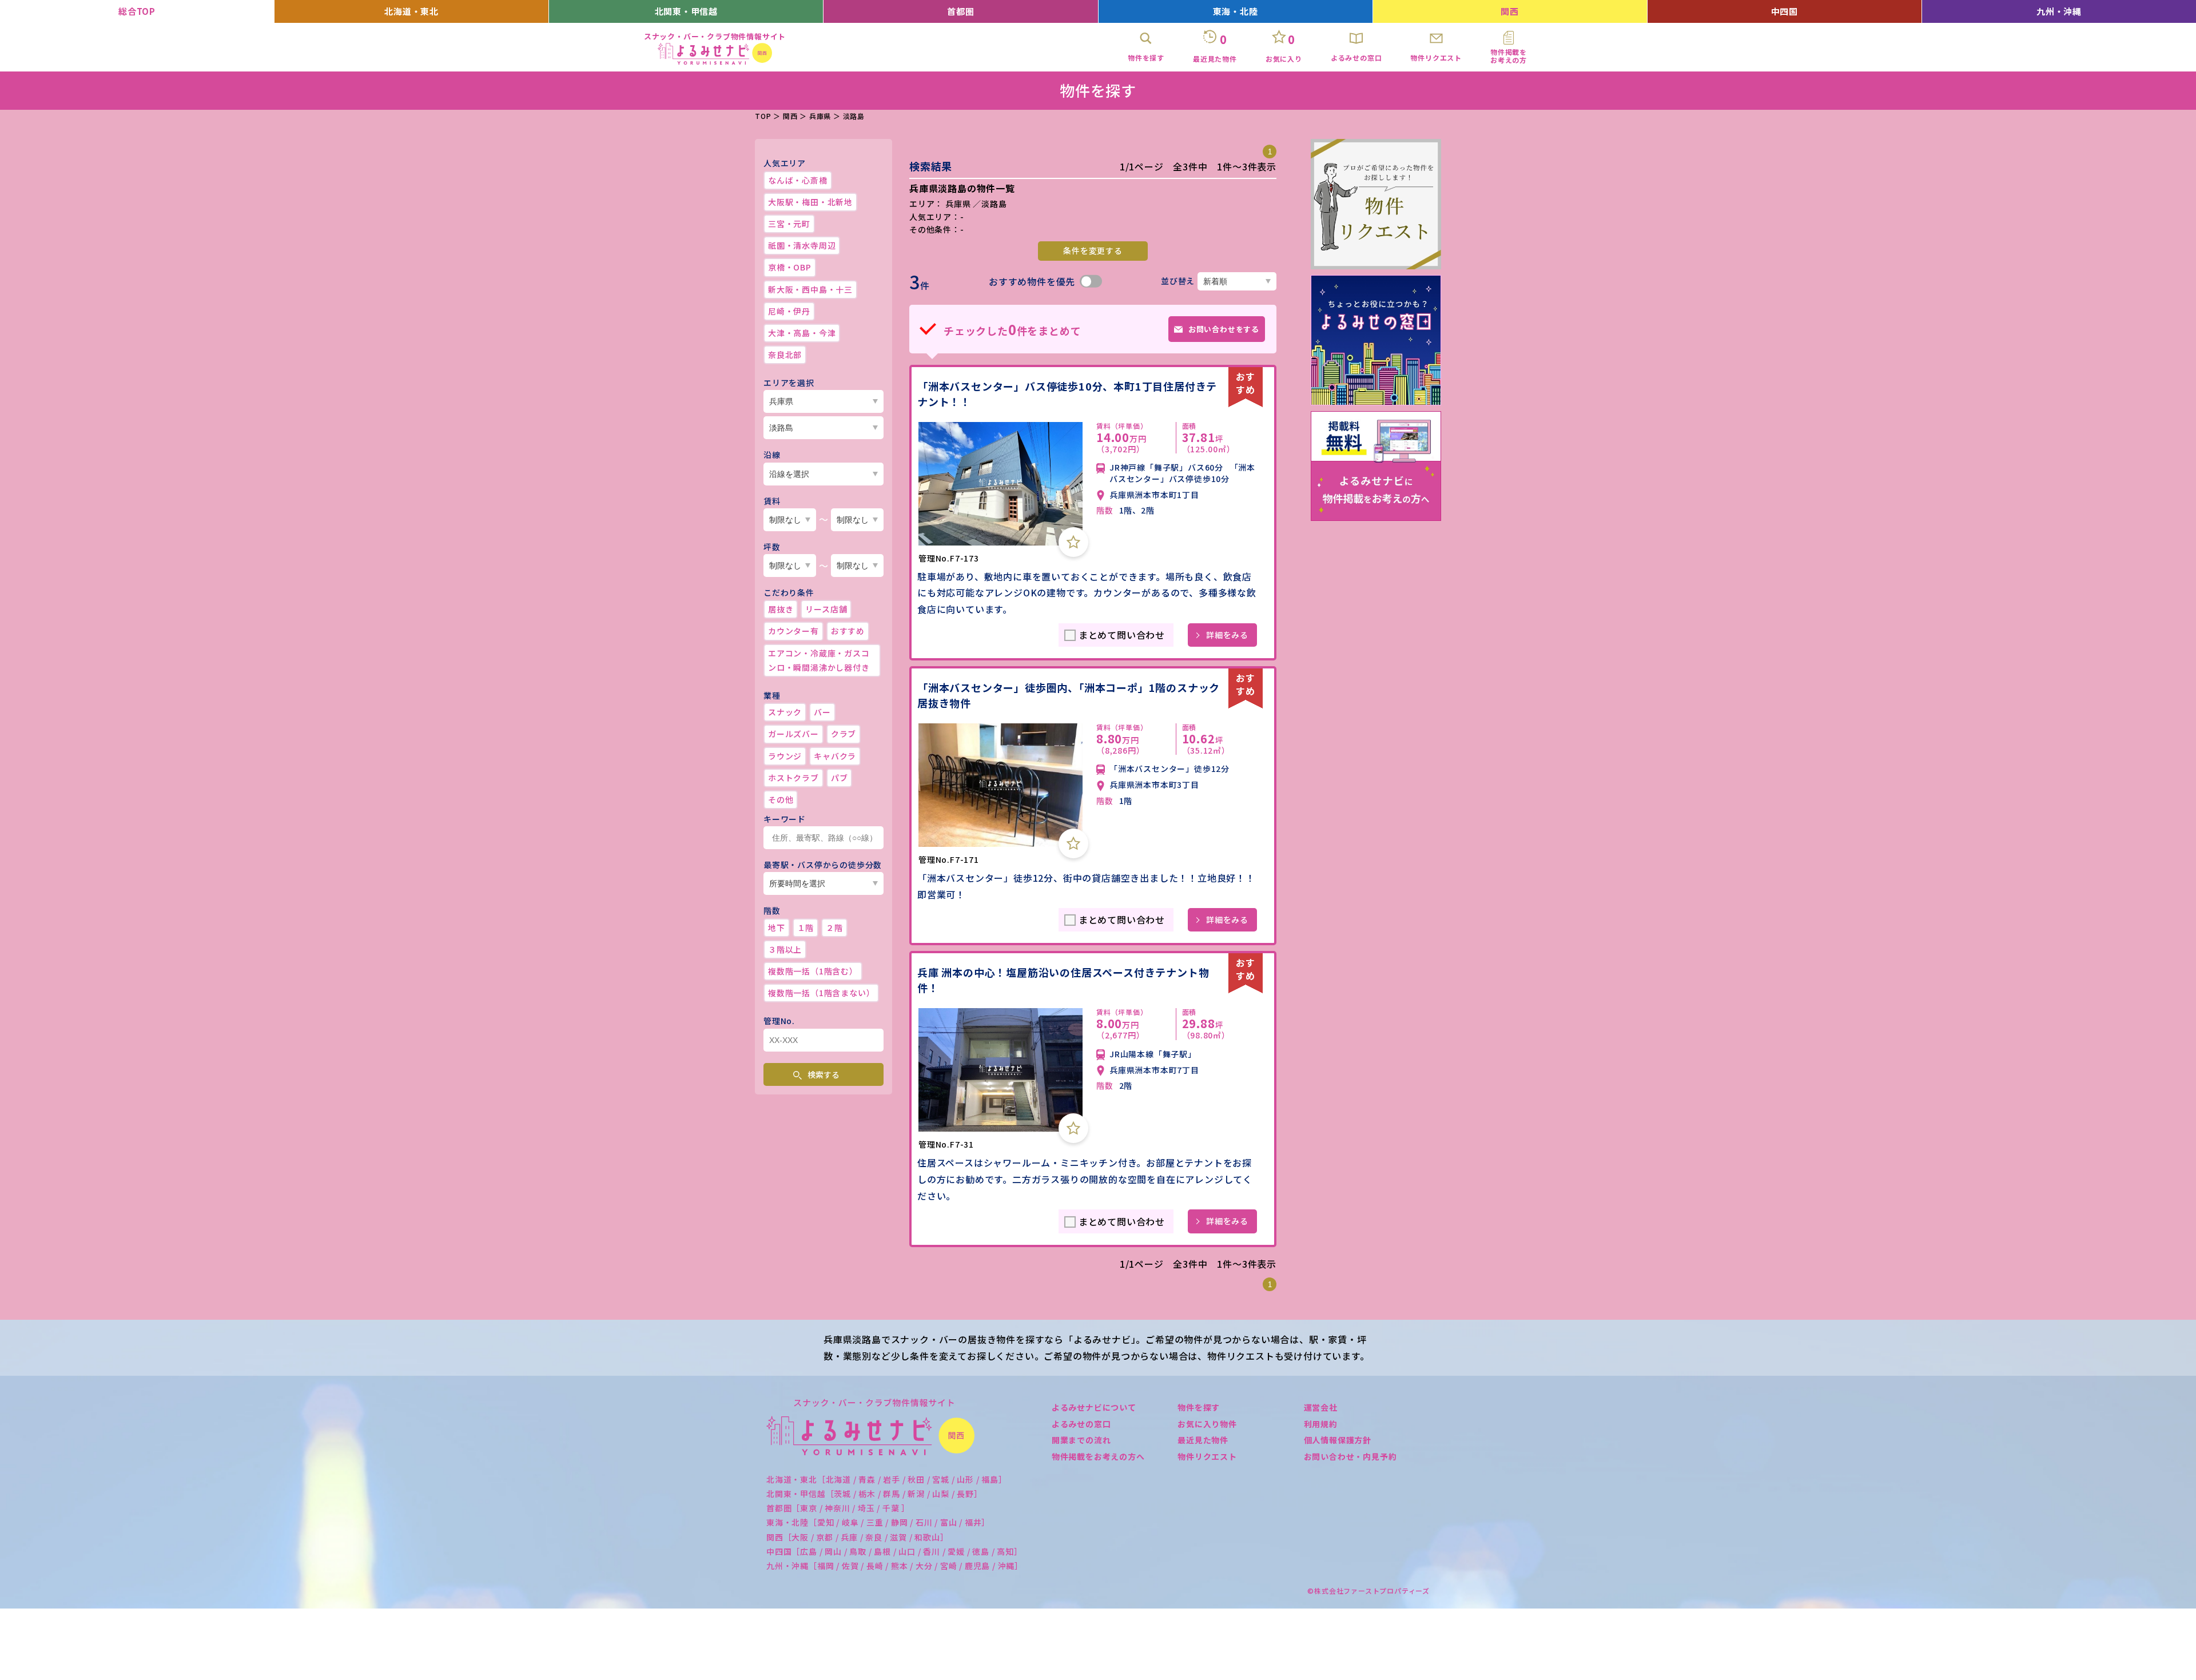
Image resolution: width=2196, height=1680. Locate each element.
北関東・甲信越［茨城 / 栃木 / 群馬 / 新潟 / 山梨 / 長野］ (874, 1494)
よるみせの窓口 (1081, 1424)
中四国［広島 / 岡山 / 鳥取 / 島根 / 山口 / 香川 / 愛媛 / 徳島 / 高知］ (894, 1551)
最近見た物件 (1203, 1440)
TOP (763, 116)
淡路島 (854, 116)
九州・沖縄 (2059, 11)
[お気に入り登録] (1073, 542)
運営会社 (1321, 1407)
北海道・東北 (411, 11)
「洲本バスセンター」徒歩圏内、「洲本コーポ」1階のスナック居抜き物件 (1069, 695)
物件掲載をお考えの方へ (1098, 1456)
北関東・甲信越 (687, 11)
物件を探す (1199, 1407)
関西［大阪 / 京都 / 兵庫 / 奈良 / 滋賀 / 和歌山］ (858, 1537)
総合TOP (137, 11)
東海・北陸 (1236, 11)
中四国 (1785, 11)
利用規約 (1321, 1424)
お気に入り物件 (1207, 1424)
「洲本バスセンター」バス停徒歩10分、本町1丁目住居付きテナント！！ (1067, 394)
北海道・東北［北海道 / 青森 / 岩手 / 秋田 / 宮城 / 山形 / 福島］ (887, 1479)
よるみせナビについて (1094, 1407)
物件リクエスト (1207, 1456)
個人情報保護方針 (1338, 1440)
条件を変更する (1093, 250)
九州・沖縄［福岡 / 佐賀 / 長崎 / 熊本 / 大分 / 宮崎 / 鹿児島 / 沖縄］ (895, 1566)
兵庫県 (820, 116)
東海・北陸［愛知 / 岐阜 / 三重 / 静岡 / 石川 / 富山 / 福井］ (878, 1522)
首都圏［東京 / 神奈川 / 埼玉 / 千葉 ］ (838, 1508)
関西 (1510, 11)
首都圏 (960, 11)
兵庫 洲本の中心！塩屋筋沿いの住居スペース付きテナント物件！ (1063, 980)
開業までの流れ (1081, 1440)
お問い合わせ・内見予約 (1350, 1456)
